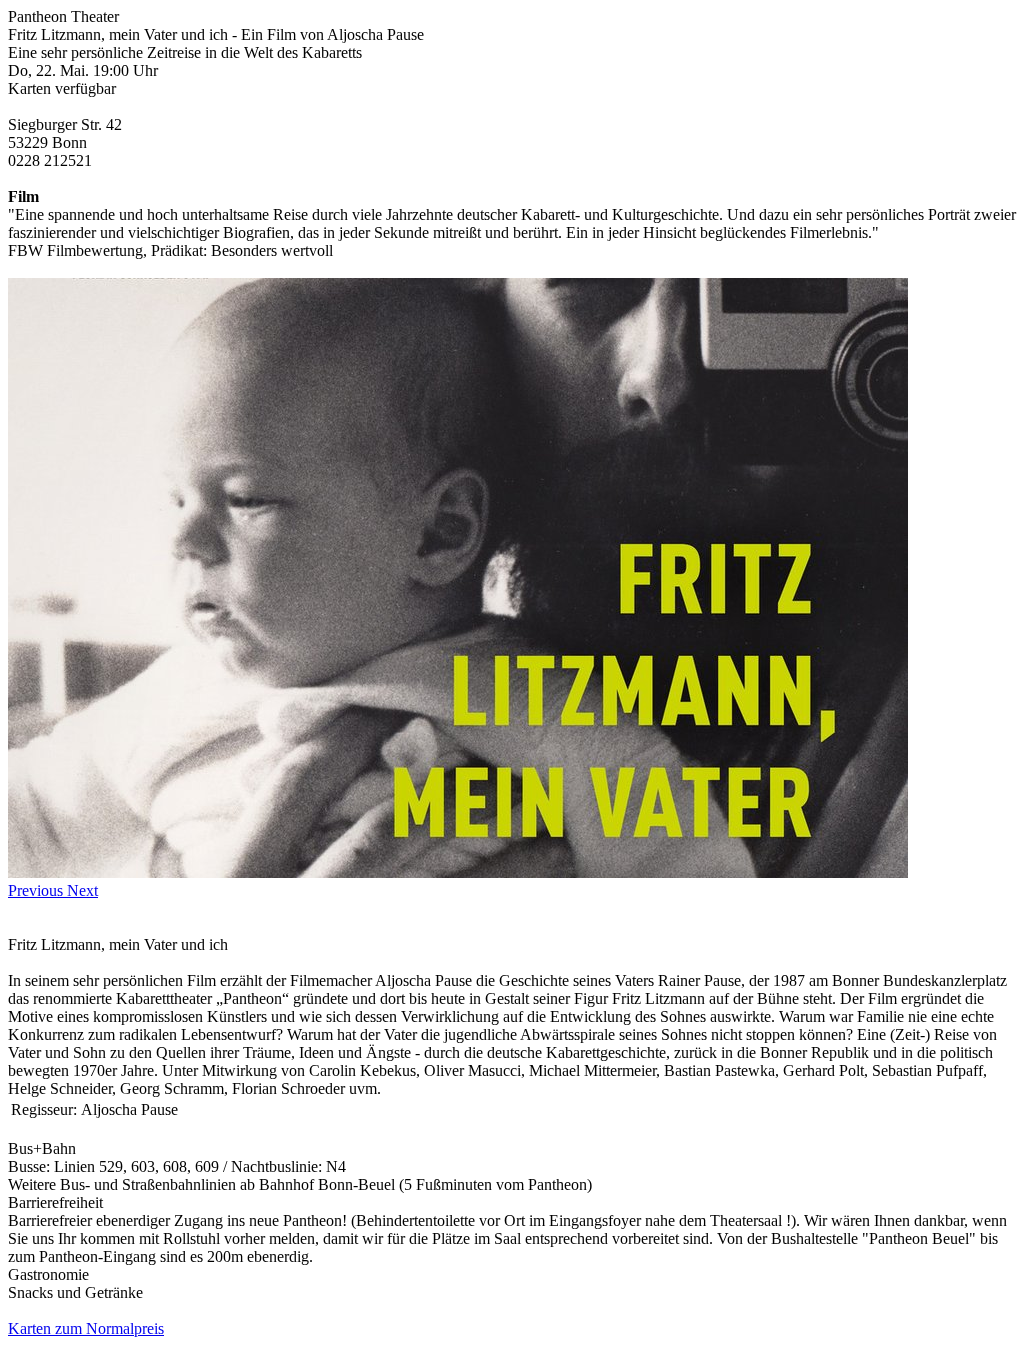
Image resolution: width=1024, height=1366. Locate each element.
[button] (37, 890)
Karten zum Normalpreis (86, 1328)
